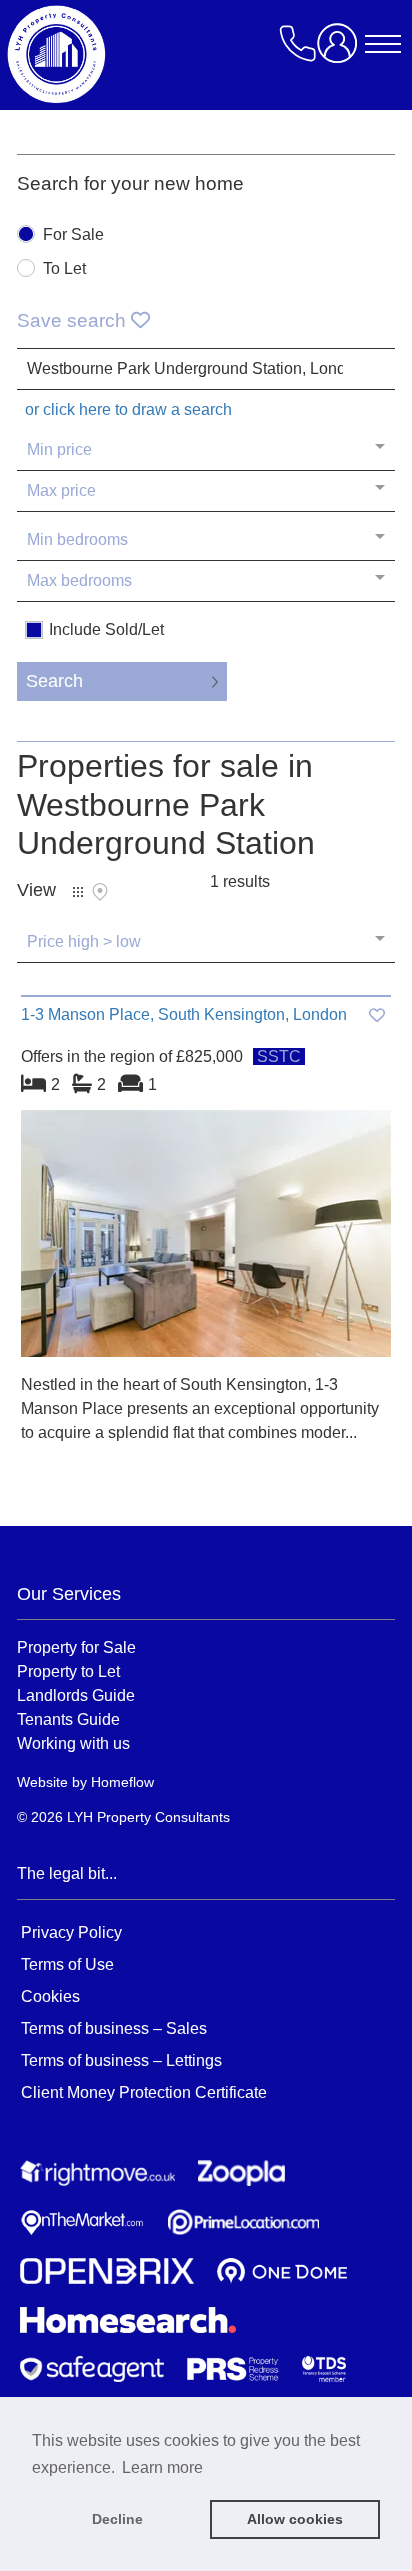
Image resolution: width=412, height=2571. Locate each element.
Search (54, 681)
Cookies (50, 1996)
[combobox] (206, 369)
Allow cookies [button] (295, 2519)
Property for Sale (76, 1647)
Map (100, 892)
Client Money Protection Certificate (144, 2092)
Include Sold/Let (106, 630)
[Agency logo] (177, 54)
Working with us (73, 1743)
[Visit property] (206, 1240)
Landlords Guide (76, 1695)
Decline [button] (117, 2519)
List (78, 892)
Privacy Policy (71, 1932)
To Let (64, 269)
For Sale (73, 235)
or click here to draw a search (128, 409)
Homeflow (122, 1782)
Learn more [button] (162, 2467)
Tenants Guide (68, 1719)
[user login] (341, 50)
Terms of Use (67, 1964)
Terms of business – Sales (114, 2028)
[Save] (377, 1015)
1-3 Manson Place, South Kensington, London (184, 1014)
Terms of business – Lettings (121, 2060)
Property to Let (68, 1671)
